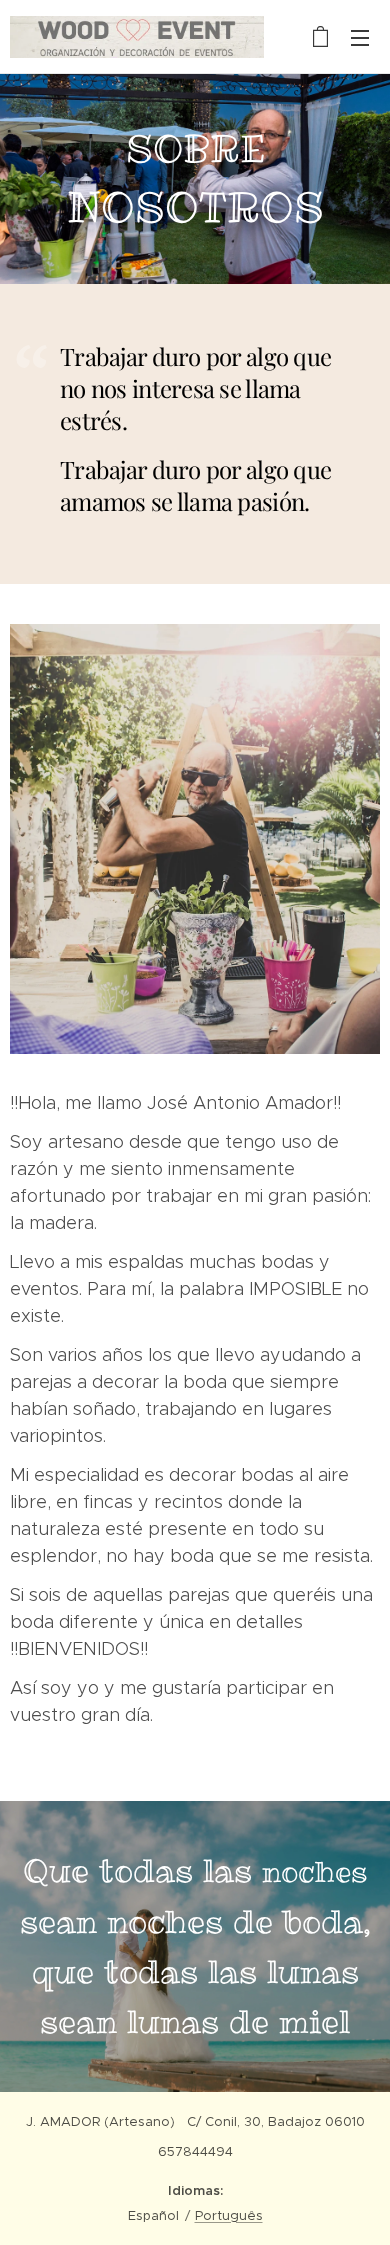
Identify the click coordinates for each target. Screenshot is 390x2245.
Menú (360, 37)
